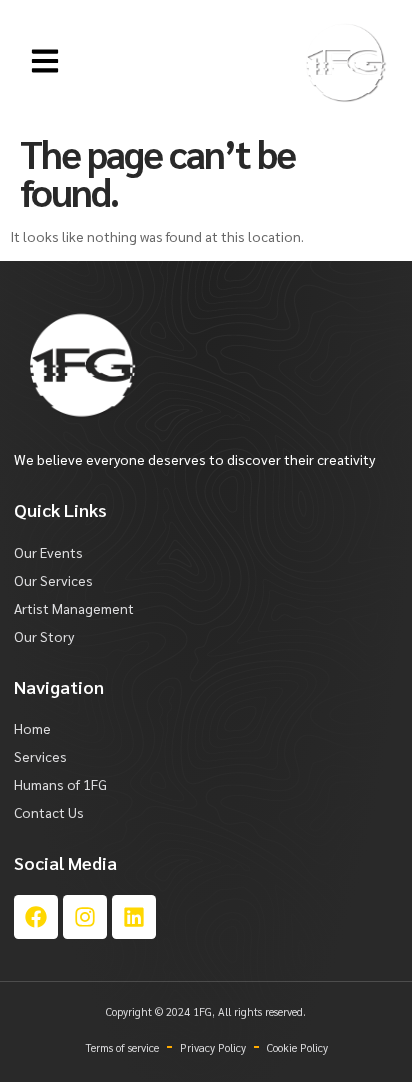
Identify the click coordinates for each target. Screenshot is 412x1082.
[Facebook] (36, 917)
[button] (45, 63)
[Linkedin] (134, 917)
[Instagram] (85, 917)
